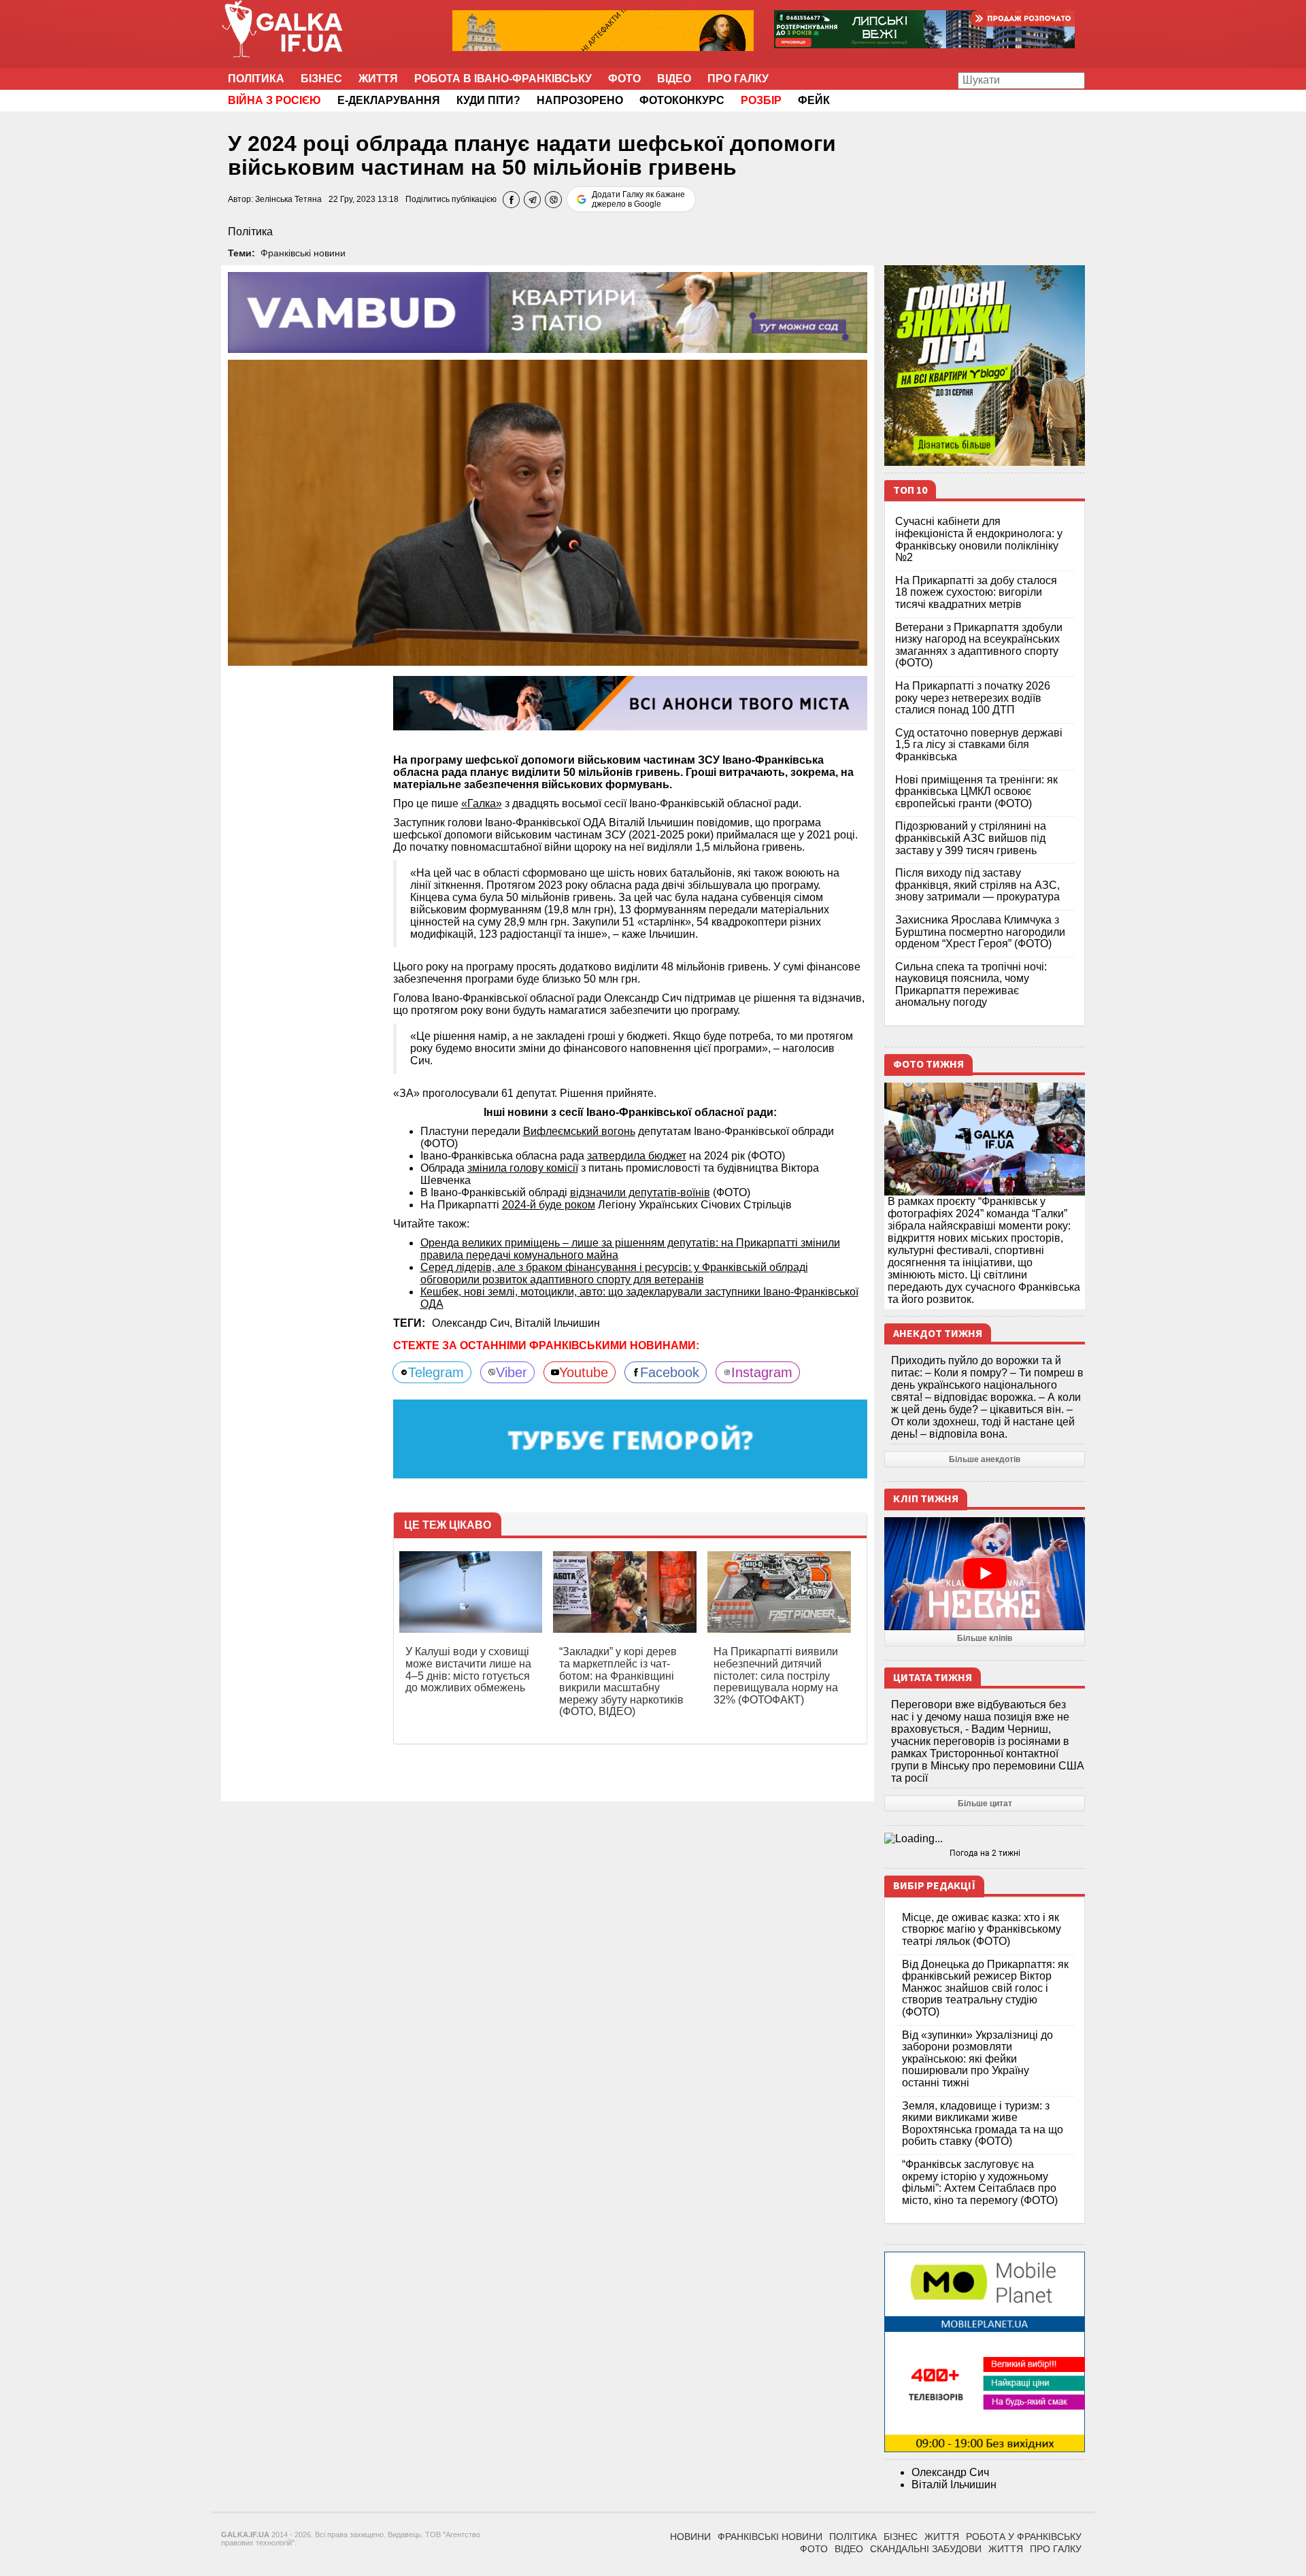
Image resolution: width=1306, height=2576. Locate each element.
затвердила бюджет (637, 1156)
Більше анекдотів (985, 1459)
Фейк (814, 100)
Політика (256, 79)
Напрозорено (580, 100)
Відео (674, 79)
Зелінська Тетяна (288, 199)
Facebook (670, 1372)
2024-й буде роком (549, 1205)
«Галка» (482, 803)
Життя (378, 79)
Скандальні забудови (926, 2549)
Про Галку (738, 79)
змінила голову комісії (523, 1168)
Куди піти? (488, 100)
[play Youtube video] (985, 1574)
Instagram (762, 1372)
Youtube (584, 1372)
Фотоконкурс (682, 100)
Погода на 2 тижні (985, 1853)
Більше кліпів (985, 1638)
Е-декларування (389, 100)
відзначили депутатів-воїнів (640, 1192)
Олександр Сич (950, 2472)
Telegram (436, 1372)
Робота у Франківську (1024, 2537)
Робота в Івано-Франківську (503, 79)
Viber (512, 1372)
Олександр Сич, (473, 1323)
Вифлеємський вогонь (579, 1131)
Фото (624, 79)
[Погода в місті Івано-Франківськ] (985, 1839)
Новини (690, 2537)
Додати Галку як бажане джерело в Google (638, 199)
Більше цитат (985, 1803)
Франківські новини (303, 253)
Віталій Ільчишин (557, 1323)
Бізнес (321, 79)
